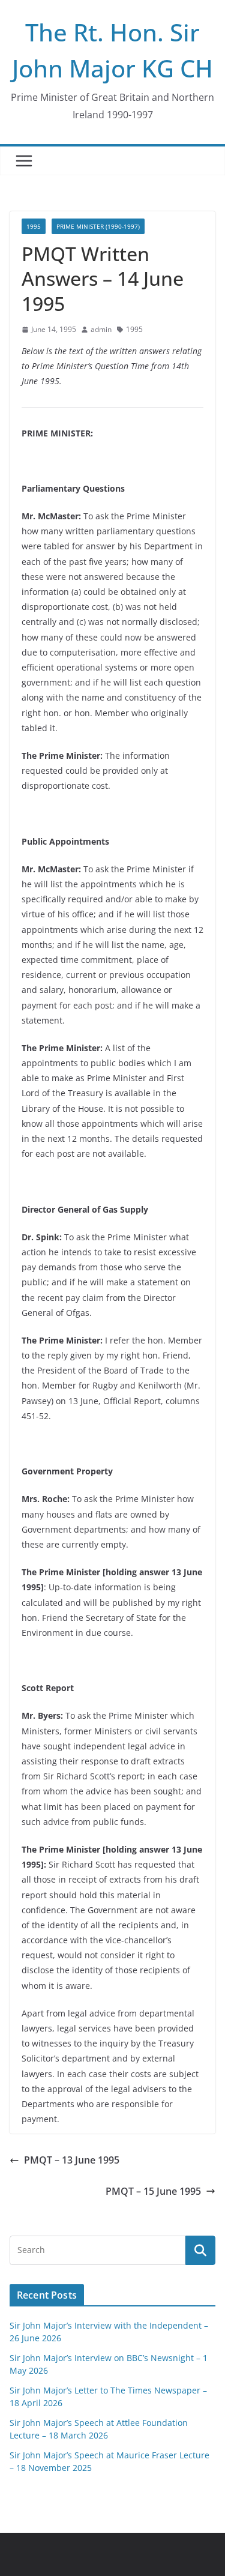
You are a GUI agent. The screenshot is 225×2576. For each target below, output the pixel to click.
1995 (34, 226)
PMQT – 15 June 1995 (153, 2191)
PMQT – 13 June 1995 (72, 2160)
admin (101, 329)
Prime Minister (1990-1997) (98, 226)
